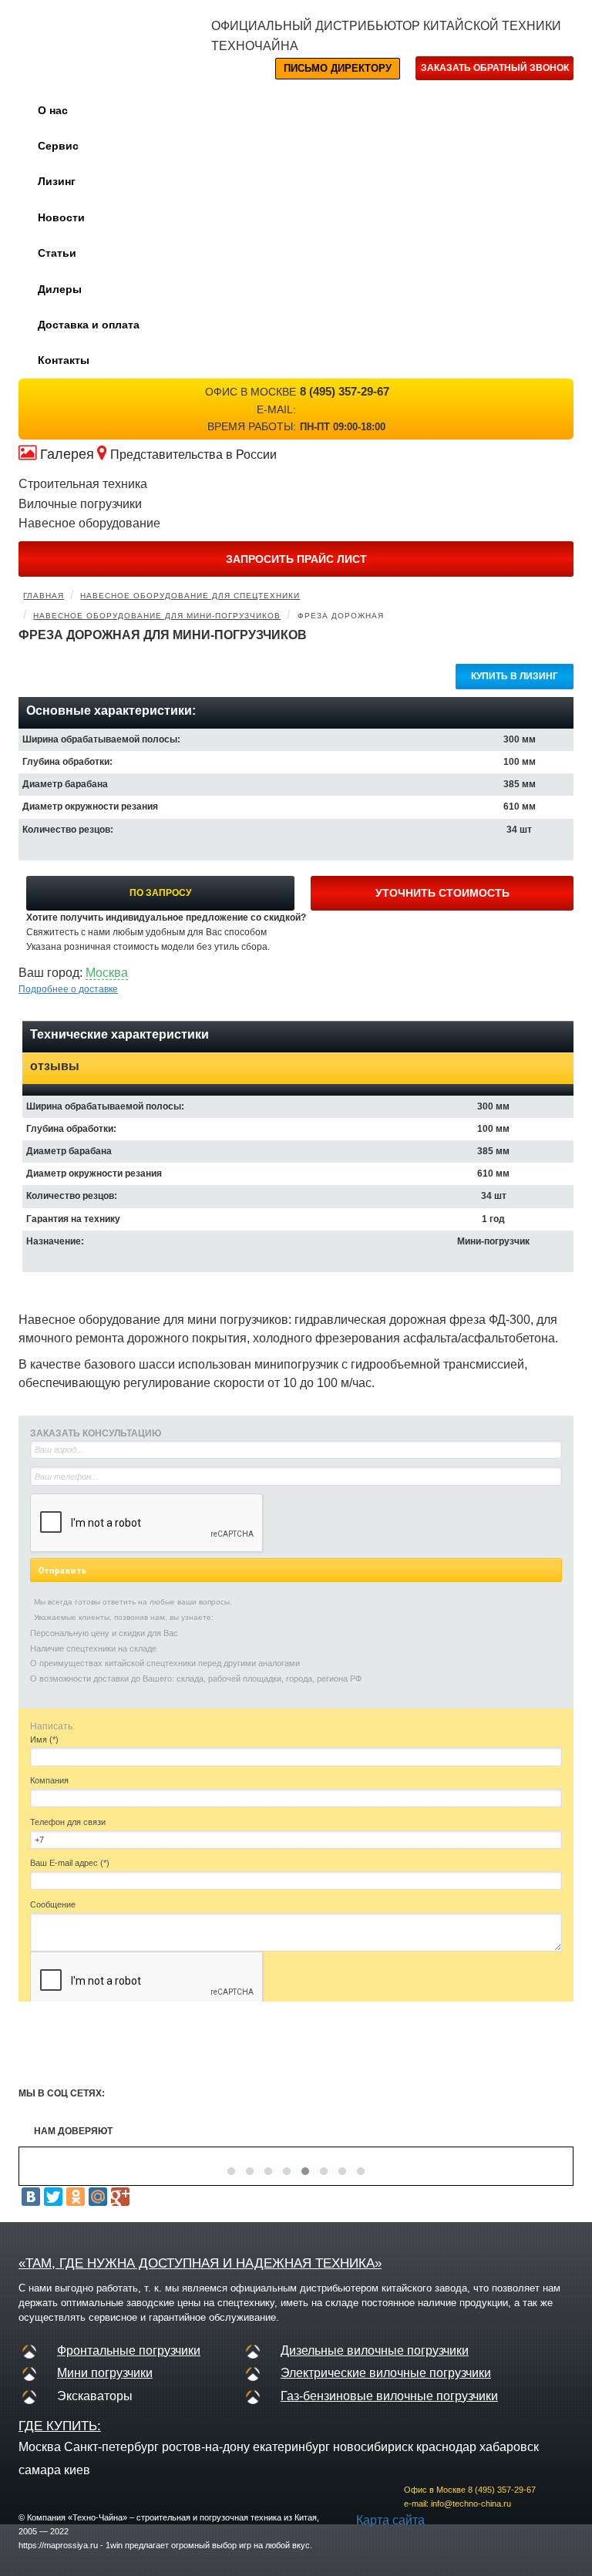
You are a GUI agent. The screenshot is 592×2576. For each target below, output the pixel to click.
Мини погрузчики (105, 2373)
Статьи (57, 253)
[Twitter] (53, 2197)
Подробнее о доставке (68, 989)
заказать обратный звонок (495, 68)
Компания (49, 1780)
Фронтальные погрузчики (129, 2350)
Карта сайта (390, 2520)
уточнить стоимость (442, 893)
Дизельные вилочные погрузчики (375, 2350)
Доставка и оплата (89, 325)
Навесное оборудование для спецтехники (190, 596)
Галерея (67, 454)
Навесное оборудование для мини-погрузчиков (157, 616)
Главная (44, 596)
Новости (61, 217)
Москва (107, 973)
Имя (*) (44, 1739)
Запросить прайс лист (296, 559)
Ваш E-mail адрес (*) (70, 1863)
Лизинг (57, 181)
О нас (53, 110)
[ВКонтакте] (31, 2197)
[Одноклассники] (76, 2197)
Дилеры (60, 289)
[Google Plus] (120, 2197)
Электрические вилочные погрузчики (386, 2373)
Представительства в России (193, 455)
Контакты (64, 360)
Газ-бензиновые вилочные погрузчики (389, 2396)
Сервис (58, 146)
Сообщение (53, 1904)
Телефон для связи (68, 1822)
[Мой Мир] (98, 2197)
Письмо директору (338, 68)
